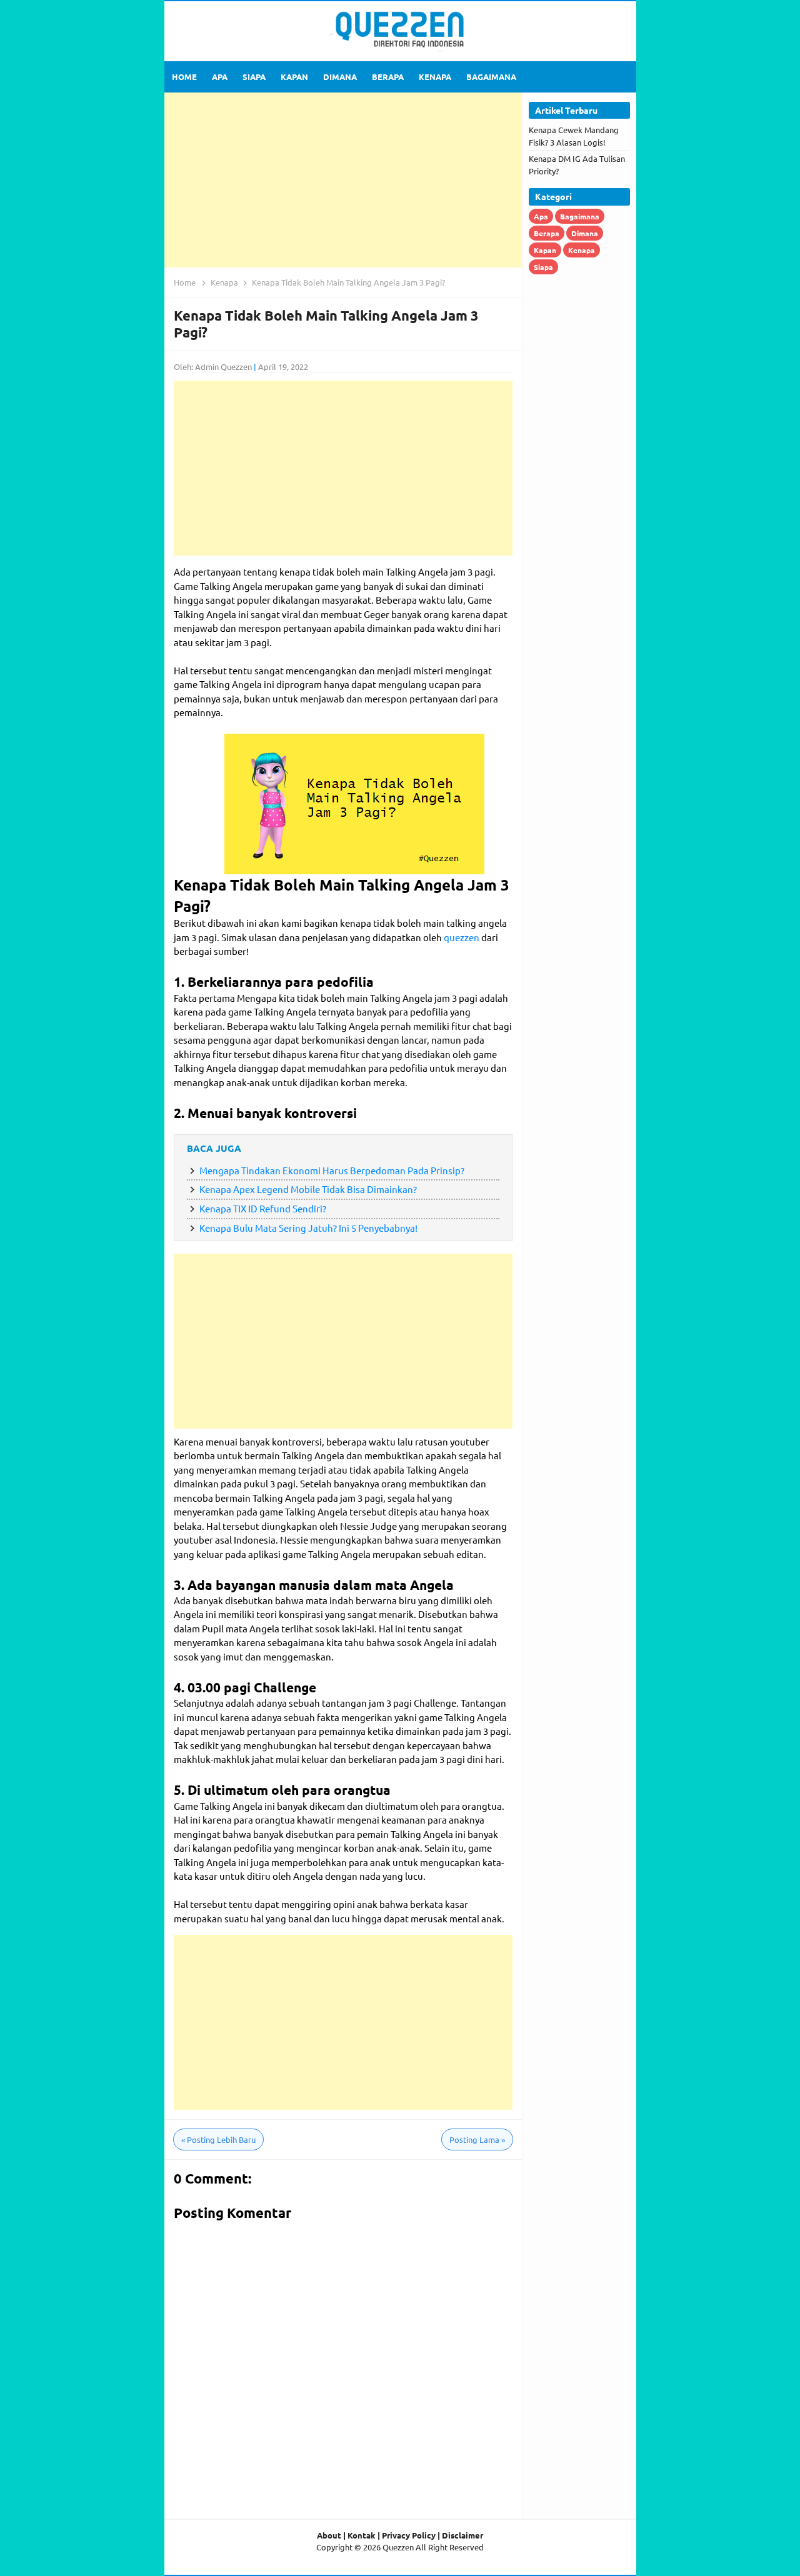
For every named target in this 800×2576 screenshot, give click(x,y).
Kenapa (582, 250)
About (329, 2535)
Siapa (543, 267)
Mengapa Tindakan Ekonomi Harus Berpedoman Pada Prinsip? (332, 1170)
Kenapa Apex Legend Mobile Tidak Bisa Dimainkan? (308, 1189)
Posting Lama (477, 2139)
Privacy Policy (409, 2535)
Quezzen (398, 2547)
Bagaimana (580, 216)
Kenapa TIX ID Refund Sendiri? (263, 1208)
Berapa (547, 233)
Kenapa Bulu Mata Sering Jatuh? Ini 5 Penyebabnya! (308, 1228)
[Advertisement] (343, 180)
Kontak (362, 2535)
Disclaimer (462, 2535)
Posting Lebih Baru (218, 2139)
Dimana (585, 233)
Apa (541, 216)
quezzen (462, 937)
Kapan (545, 250)
